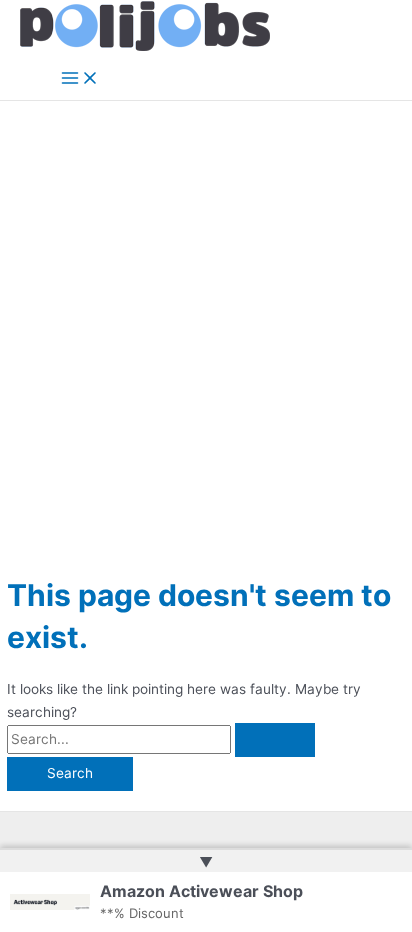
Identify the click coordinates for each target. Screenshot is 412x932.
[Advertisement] (206, 317)
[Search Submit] (275, 740)
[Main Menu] (80, 79)
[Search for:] (161, 739)
